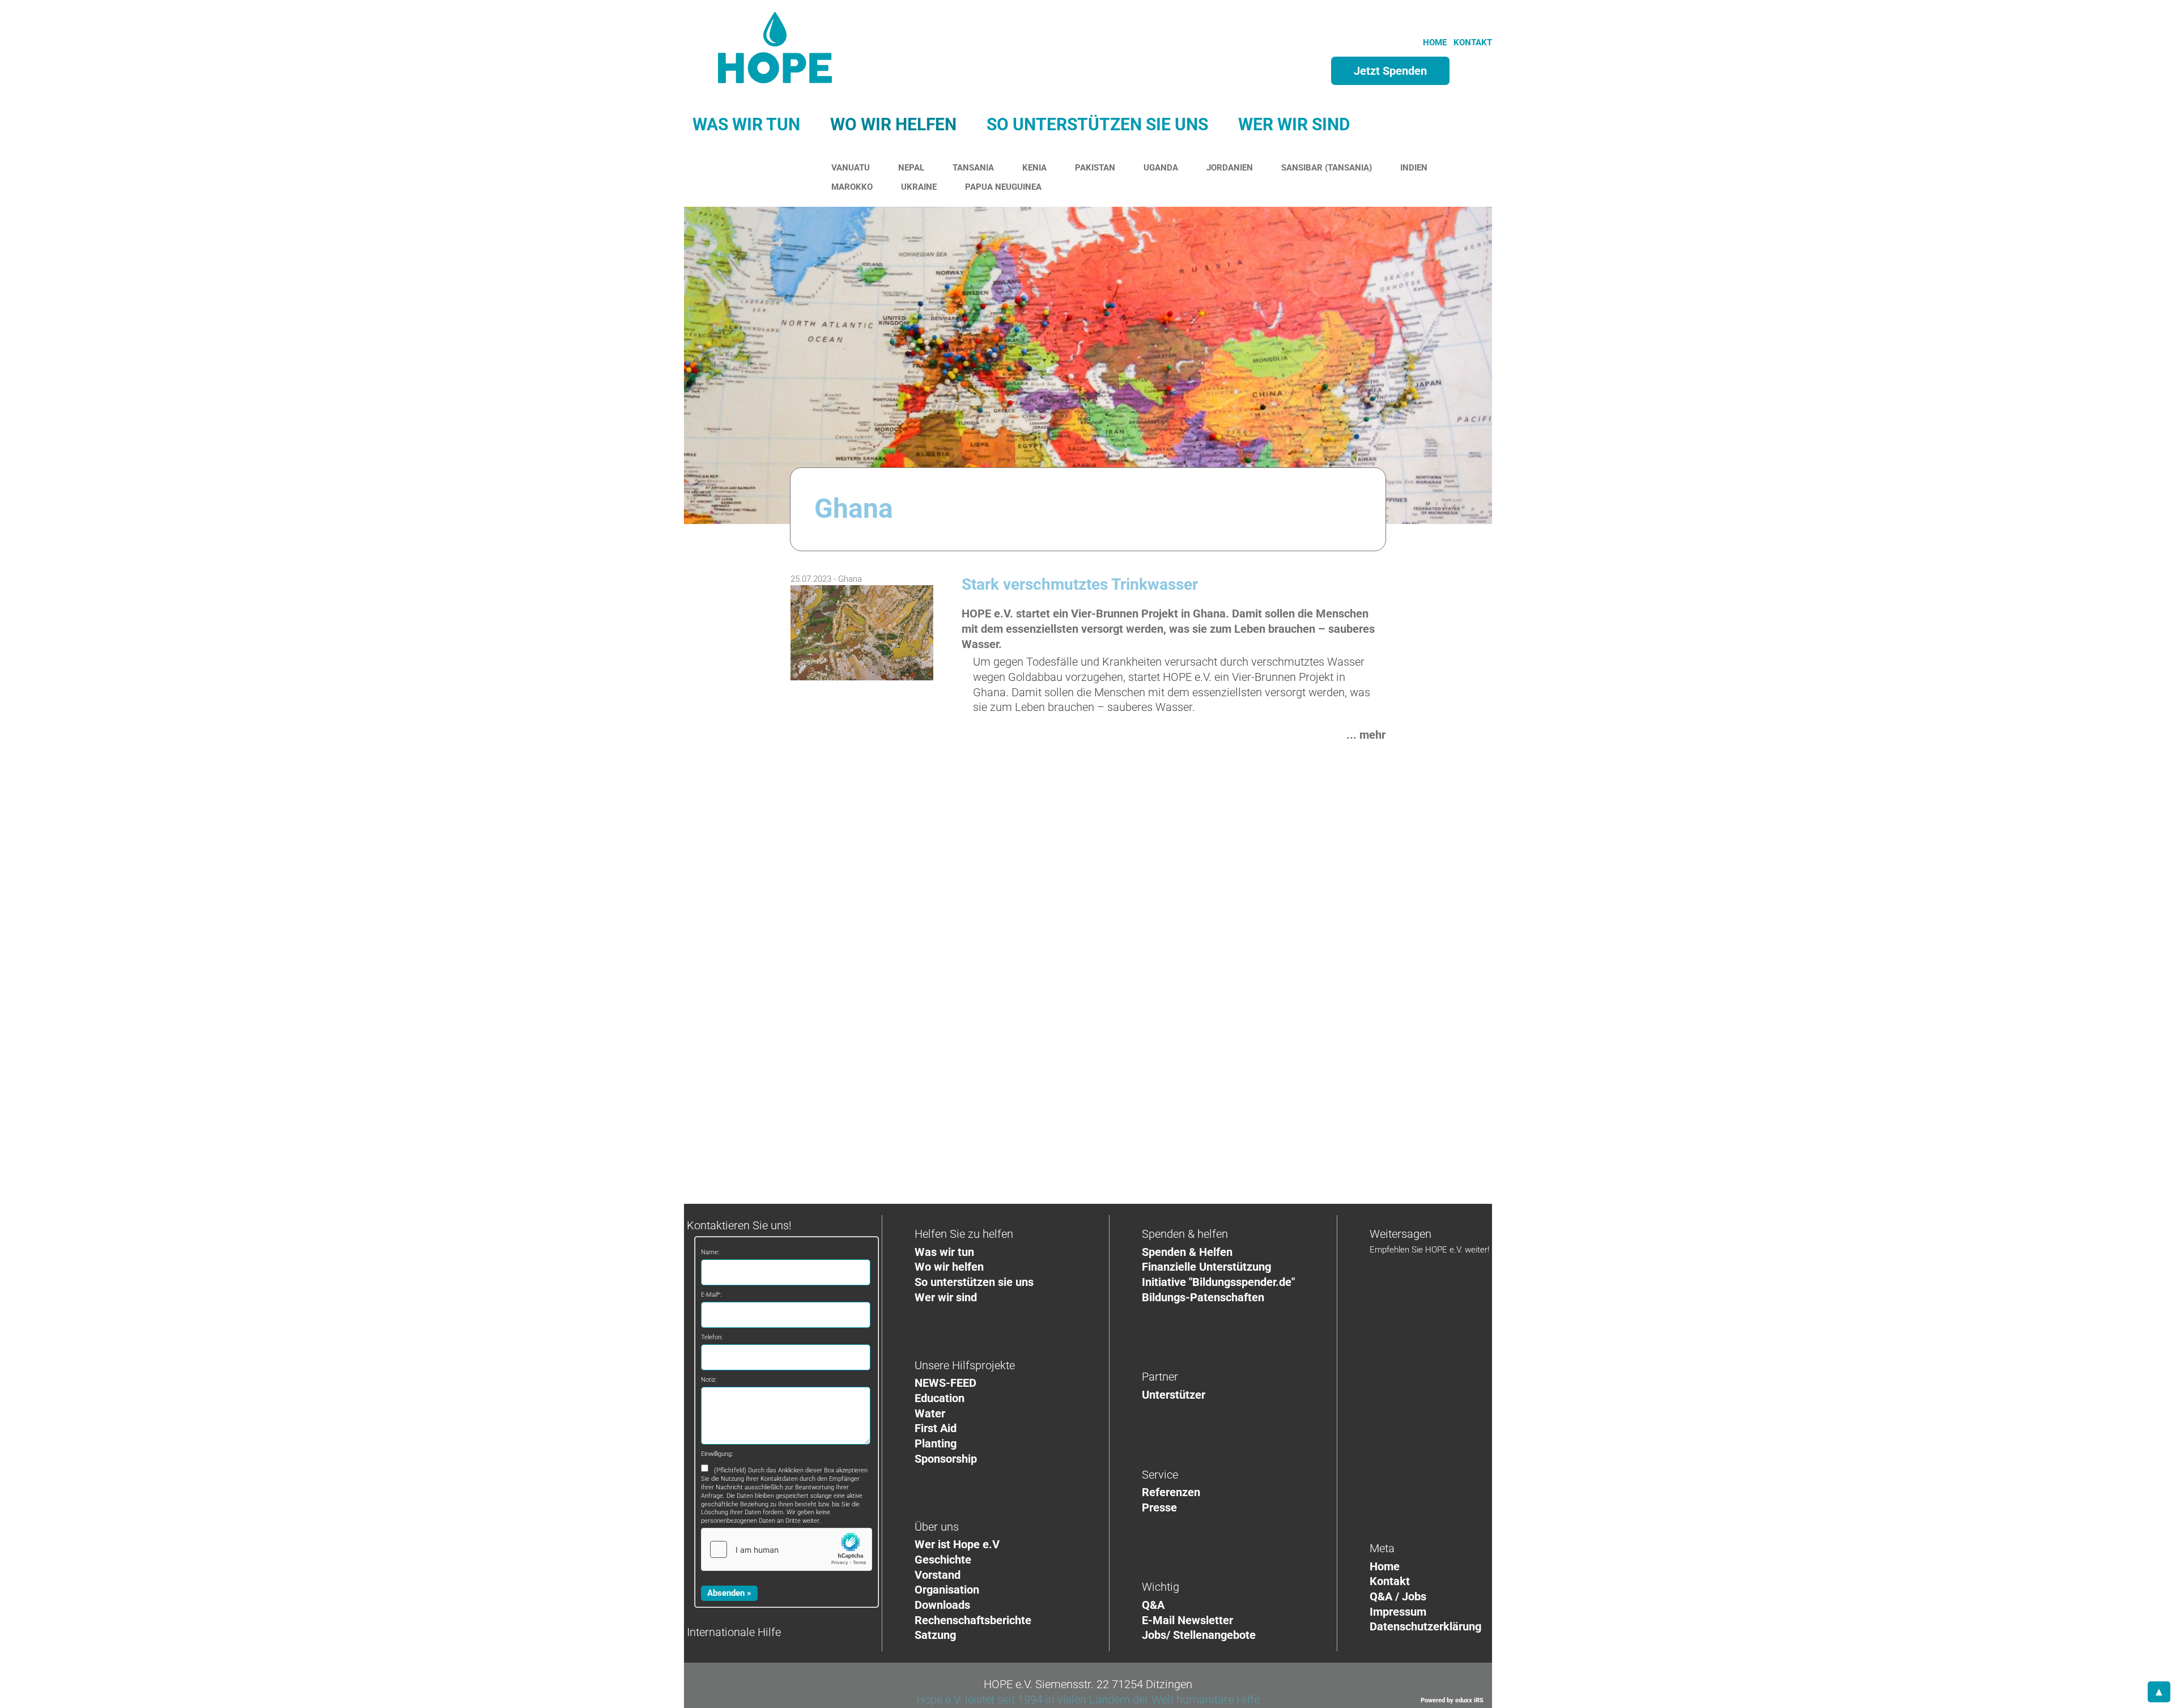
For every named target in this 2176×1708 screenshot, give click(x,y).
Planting (936, 1443)
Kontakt (1390, 1581)
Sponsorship (946, 1459)
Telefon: (712, 1337)
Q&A (1153, 1605)
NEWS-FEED (945, 1383)
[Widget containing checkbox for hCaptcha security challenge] (787, 1549)
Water (930, 1413)
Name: (710, 1252)
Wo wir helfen (949, 1267)
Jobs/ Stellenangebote (1199, 1635)
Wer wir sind (946, 1297)
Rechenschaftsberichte (973, 1620)
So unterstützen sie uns (974, 1282)
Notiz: (709, 1380)
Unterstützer (1174, 1395)
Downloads (942, 1605)
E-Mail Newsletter (1187, 1620)
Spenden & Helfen (1187, 1252)
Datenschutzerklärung (1425, 1626)
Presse (1159, 1507)
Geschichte (943, 1560)
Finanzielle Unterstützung (1206, 1267)
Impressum (1398, 1612)
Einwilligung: (717, 1454)
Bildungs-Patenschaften (1203, 1297)
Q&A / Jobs (1398, 1596)
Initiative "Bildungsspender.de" (1218, 1282)
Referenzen (1171, 1492)
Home (1385, 1566)
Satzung (935, 1635)
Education (940, 1398)
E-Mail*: (711, 1295)
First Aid (936, 1428)
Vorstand (938, 1575)
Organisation (947, 1590)
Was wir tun (944, 1252)
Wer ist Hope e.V (957, 1544)
